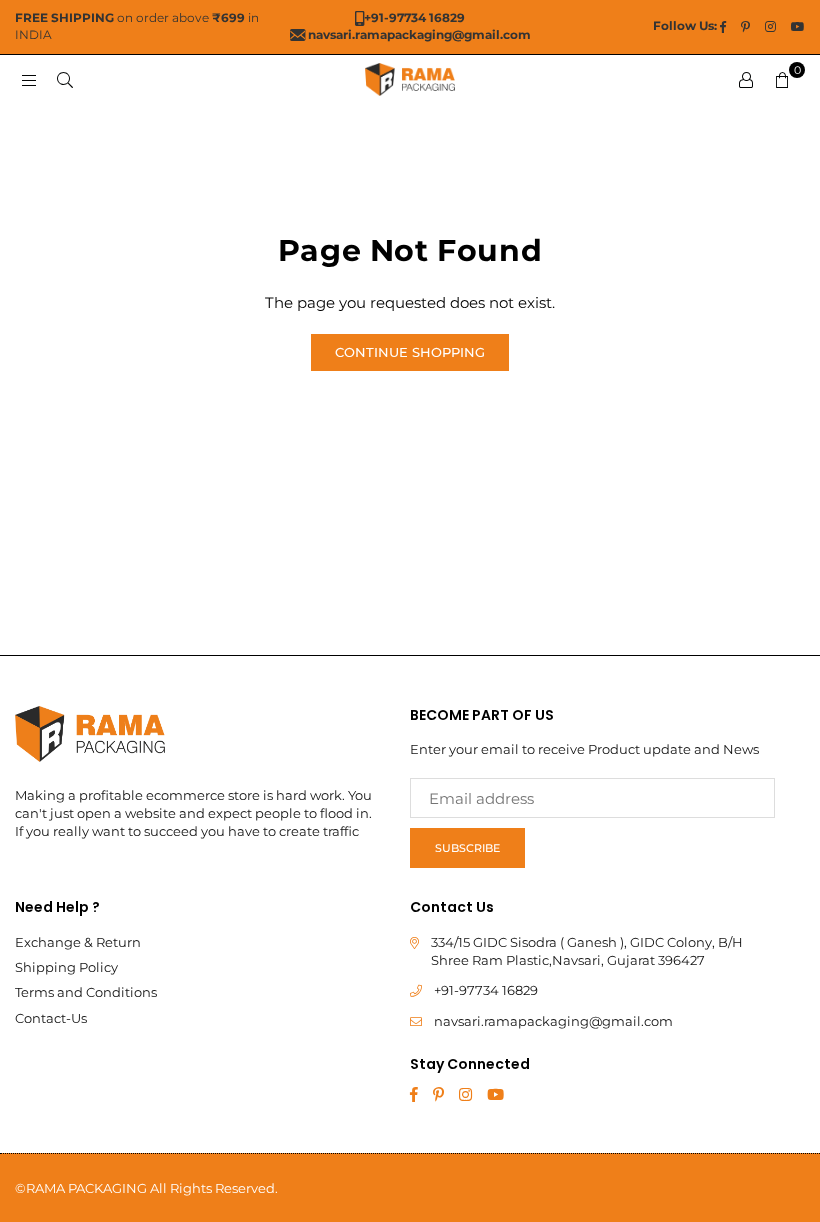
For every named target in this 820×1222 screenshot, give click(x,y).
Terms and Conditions (86, 992)
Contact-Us (51, 1018)
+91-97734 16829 (486, 990)
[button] (782, 80)
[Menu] (29, 79)
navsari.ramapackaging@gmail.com (553, 1021)
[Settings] (746, 80)
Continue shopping (410, 352)
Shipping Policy (66, 967)
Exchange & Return (78, 942)
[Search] (65, 79)
